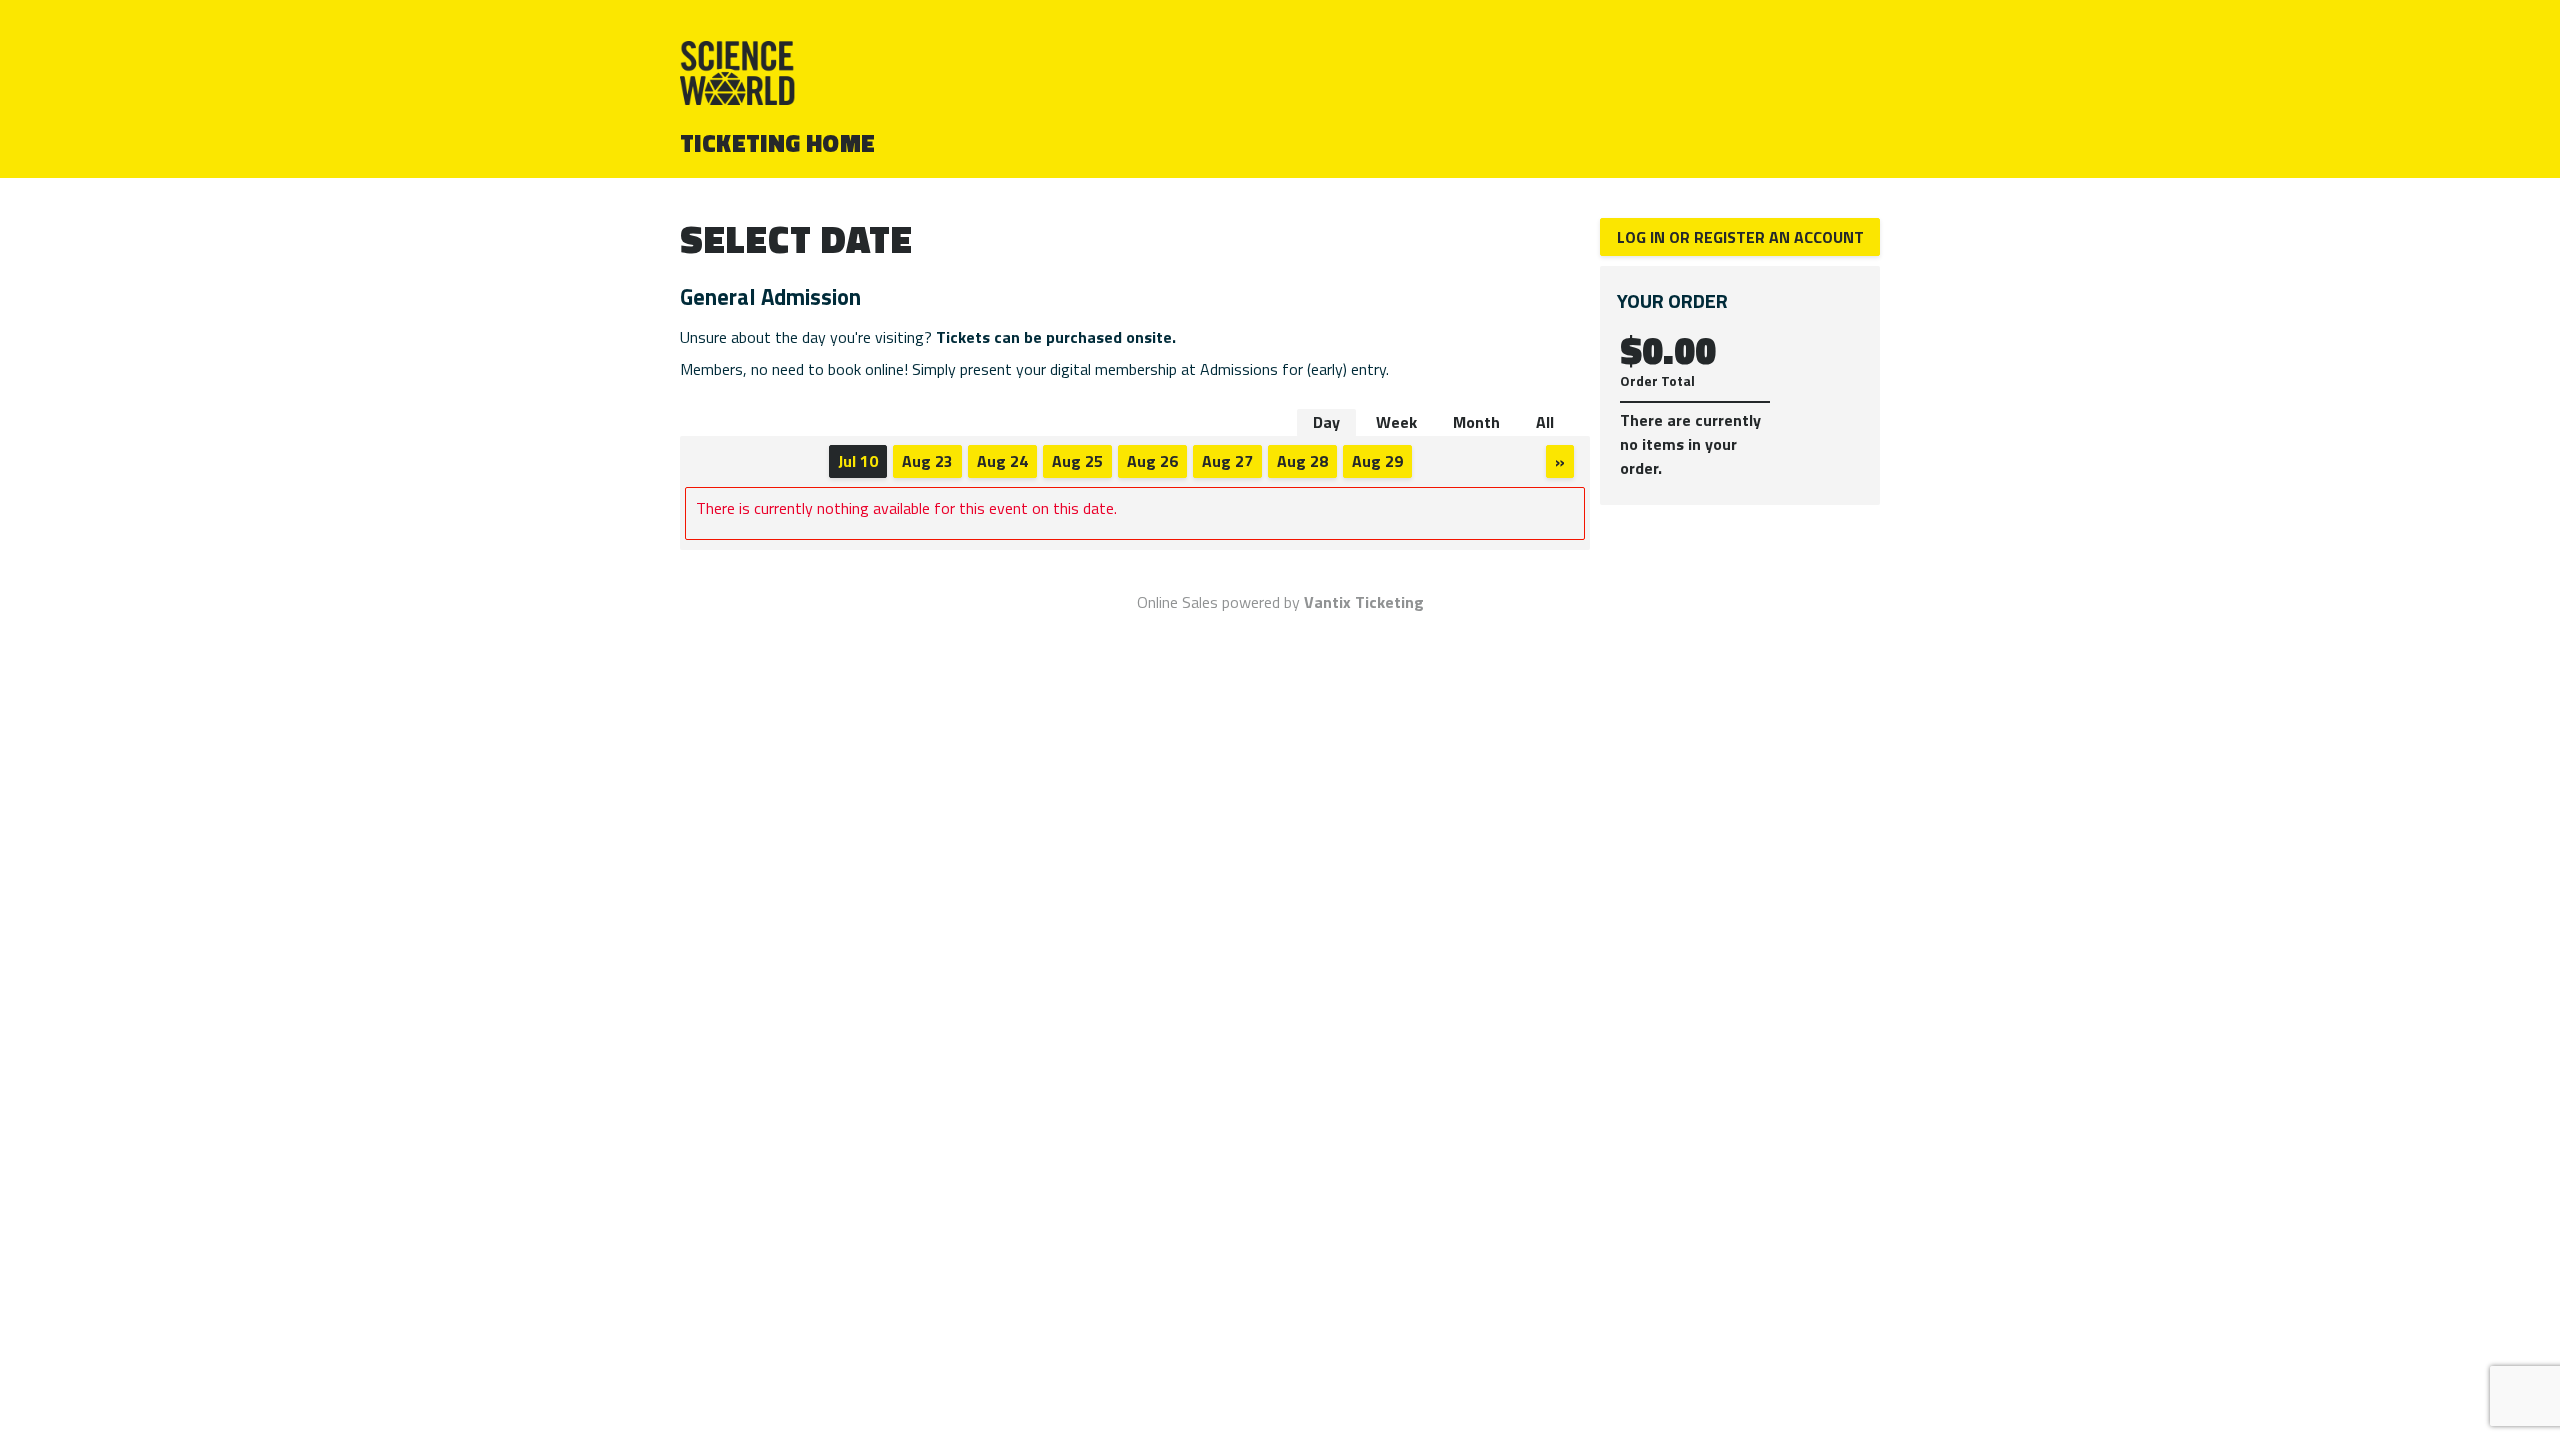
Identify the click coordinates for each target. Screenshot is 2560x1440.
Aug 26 (1152, 461)
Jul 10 (858, 461)
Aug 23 (927, 461)
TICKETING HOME (778, 143)
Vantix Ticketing (1364, 602)
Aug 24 (1002, 461)
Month (1476, 422)
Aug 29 (1377, 461)
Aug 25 (1077, 461)
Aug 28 (1302, 461)
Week (1396, 422)
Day (1326, 422)
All (1545, 422)
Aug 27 (1227, 461)
